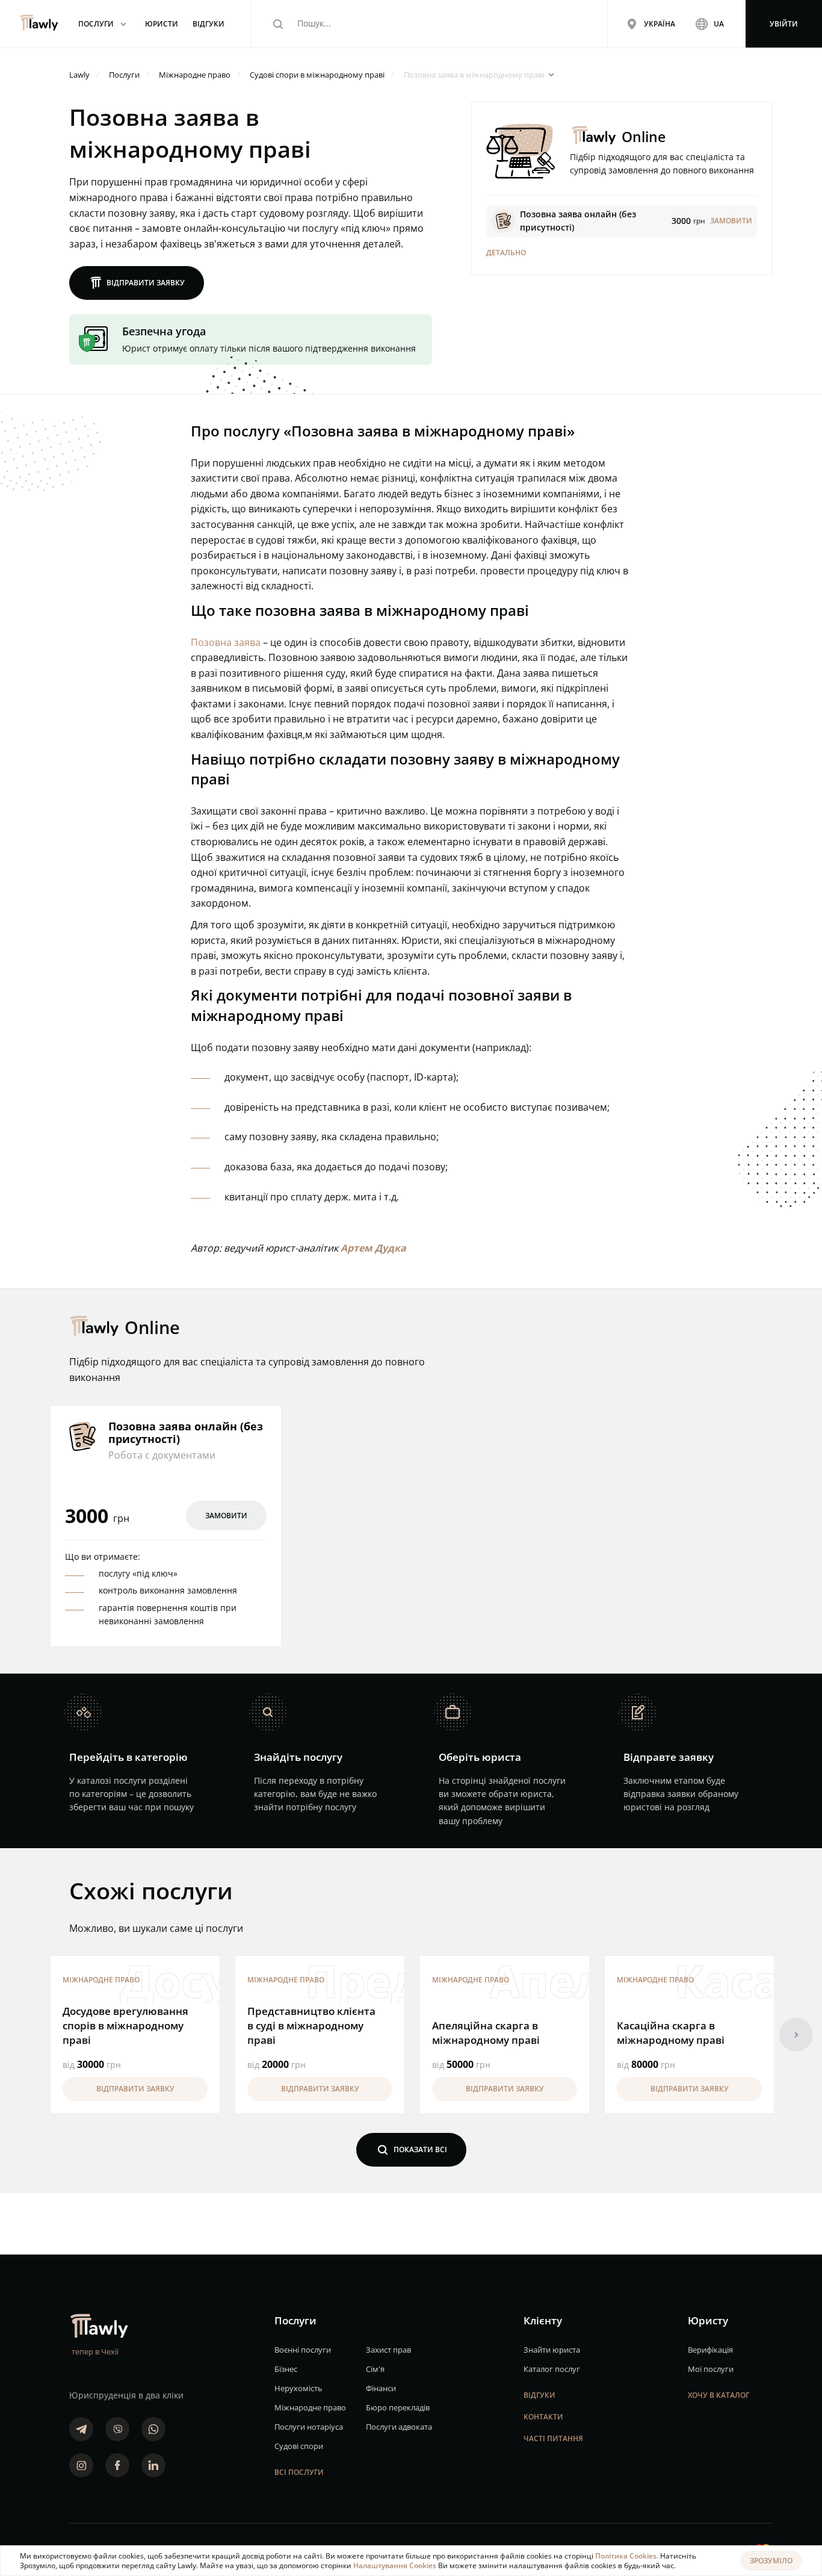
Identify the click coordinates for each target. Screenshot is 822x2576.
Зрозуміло (771, 2561)
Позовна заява (226, 642)
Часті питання (553, 2438)
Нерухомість (298, 2388)
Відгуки (539, 2395)
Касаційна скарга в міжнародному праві (671, 2033)
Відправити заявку (137, 283)
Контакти (543, 2417)
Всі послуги (299, 2472)
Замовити (226, 1516)
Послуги (104, 24)
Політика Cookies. (628, 2556)
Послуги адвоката (399, 2427)
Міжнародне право (101, 1980)
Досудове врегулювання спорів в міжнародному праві (125, 2025)
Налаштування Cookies (396, 2565)
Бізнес (286, 2369)
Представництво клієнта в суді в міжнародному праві (311, 2025)
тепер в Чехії (95, 2351)
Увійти (784, 24)
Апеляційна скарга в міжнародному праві (486, 2033)
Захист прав (388, 2350)
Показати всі (411, 2149)
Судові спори (299, 2446)
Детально (506, 253)
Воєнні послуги (303, 2350)
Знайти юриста (552, 2350)
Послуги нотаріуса (309, 2427)
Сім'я (375, 2369)
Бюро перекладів (398, 2407)
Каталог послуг (552, 2369)
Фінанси (381, 2388)
